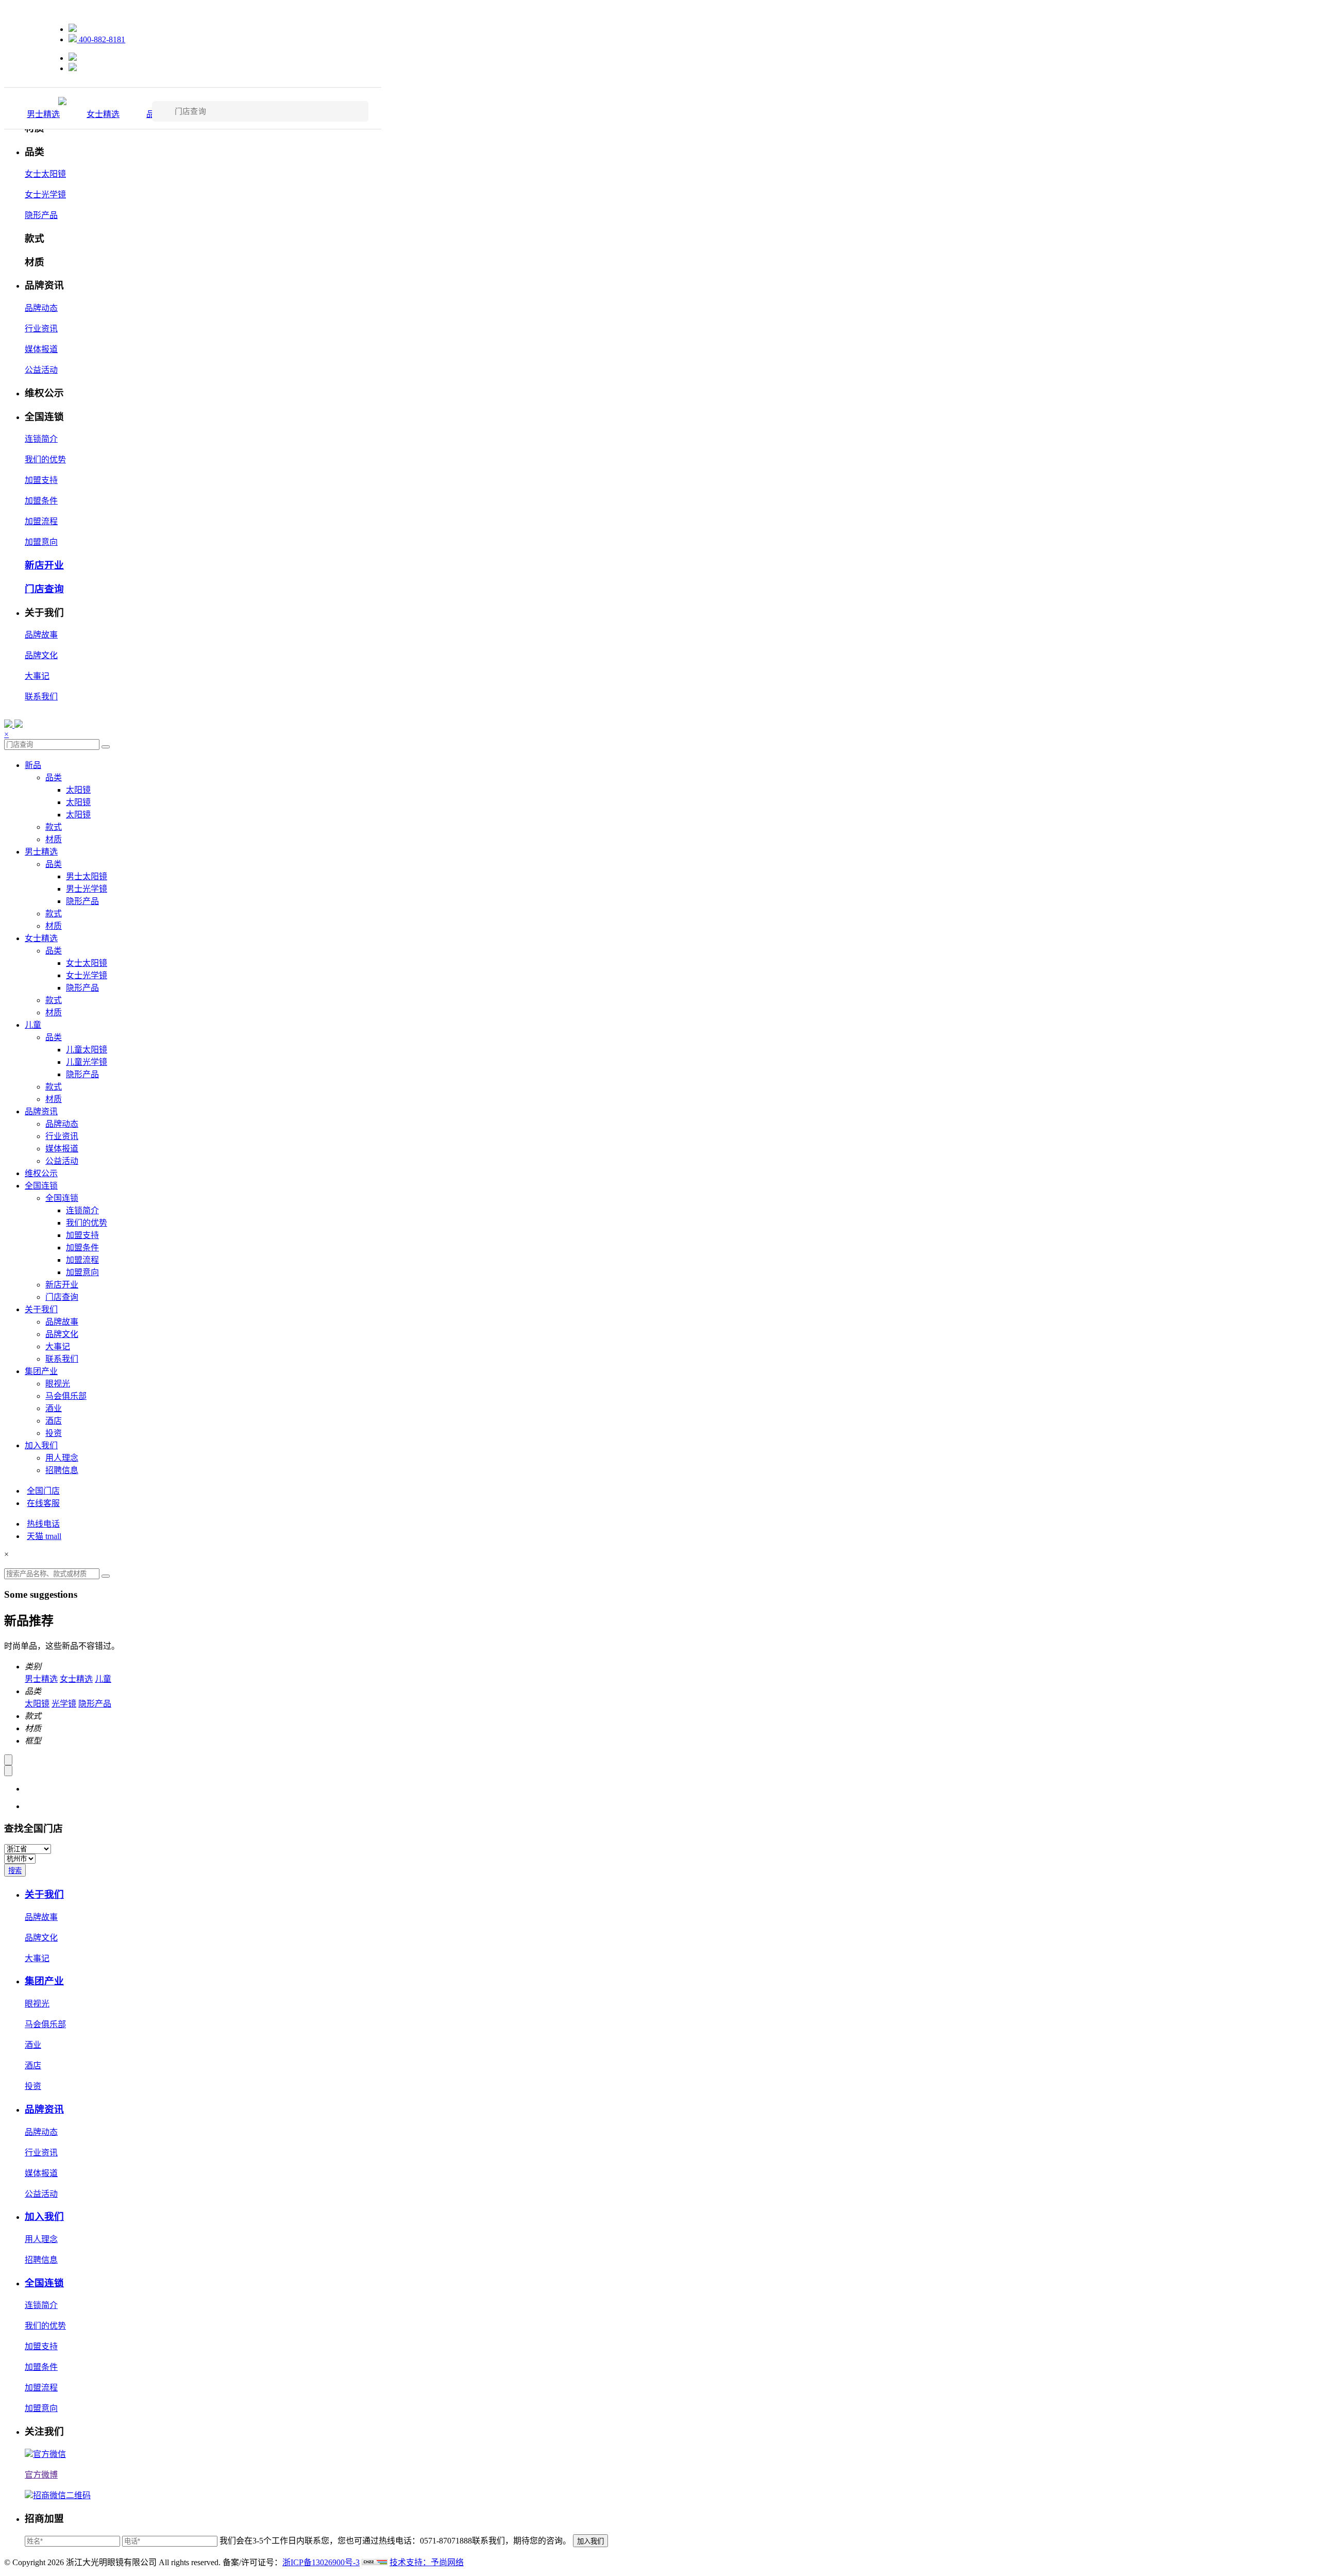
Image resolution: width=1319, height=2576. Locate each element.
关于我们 (41, 1309)
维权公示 (41, 1173)
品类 (54, 777)
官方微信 (49, 2454)
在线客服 (43, 1503)
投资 (54, 1433)
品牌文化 (41, 655)
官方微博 (41, 2475)
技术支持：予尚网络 (427, 2562)
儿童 (33, 1025)
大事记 (37, 676)
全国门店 (43, 1491)
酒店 (54, 1421)
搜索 (15, 1871)
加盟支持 (41, 480)
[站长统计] (375, 2562)
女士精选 (103, 114)
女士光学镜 (45, 195)
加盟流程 (41, 521)
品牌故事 (41, 635)
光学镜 (64, 1704)
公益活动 (41, 370)
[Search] (106, 747)
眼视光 (58, 1384)
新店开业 (44, 565)
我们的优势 (45, 459)
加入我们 (41, 1445)
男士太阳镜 (87, 876)
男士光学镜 (87, 889)
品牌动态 (41, 308)
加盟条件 (41, 501)
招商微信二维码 (62, 2495)
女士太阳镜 (45, 174)
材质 (54, 839)
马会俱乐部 (66, 1396)
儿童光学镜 (87, 1062)
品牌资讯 (41, 1111)
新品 (33, 765)
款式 (54, 827)
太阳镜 (78, 790)
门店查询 (44, 589)
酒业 (54, 1408)
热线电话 (43, 1524)
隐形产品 (41, 215)
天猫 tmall (44, 1536)
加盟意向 (41, 542)
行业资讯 (41, 329)
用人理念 (62, 1458)
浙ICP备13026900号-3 (321, 2562)
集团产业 (41, 1371)
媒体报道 (41, 349)
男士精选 (43, 114)
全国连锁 (41, 1186)
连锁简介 (41, 439)
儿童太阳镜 (87, 1050)
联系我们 (41, 697)
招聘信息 (62, 1470)
